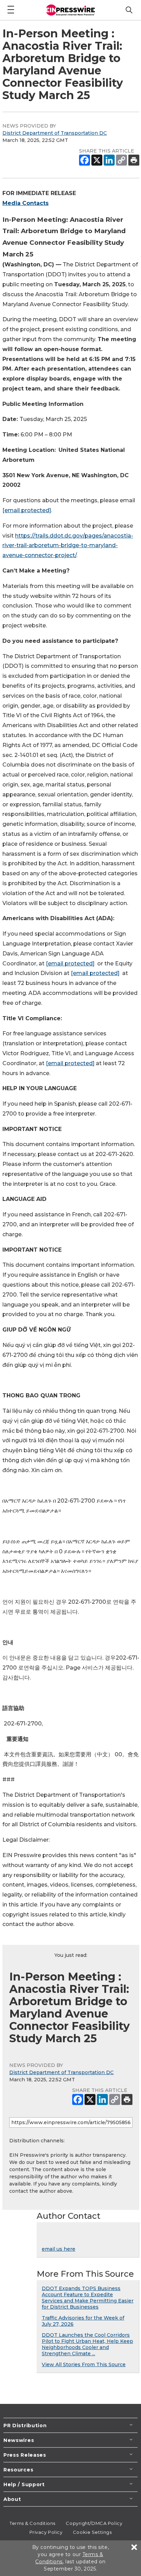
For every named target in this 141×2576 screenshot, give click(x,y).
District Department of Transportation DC (55, 133)
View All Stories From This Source (84, 2364)
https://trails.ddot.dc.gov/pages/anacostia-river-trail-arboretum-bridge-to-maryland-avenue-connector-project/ (68, 546)
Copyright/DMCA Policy (94, 2523)
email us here (59, 2249)
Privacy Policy (46, 2532)
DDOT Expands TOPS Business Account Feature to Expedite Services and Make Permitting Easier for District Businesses (88, 2298)
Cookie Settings (92, 2532)
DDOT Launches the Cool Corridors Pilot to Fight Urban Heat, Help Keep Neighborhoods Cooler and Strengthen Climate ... (87, 2344)
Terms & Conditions (33, 2523)
